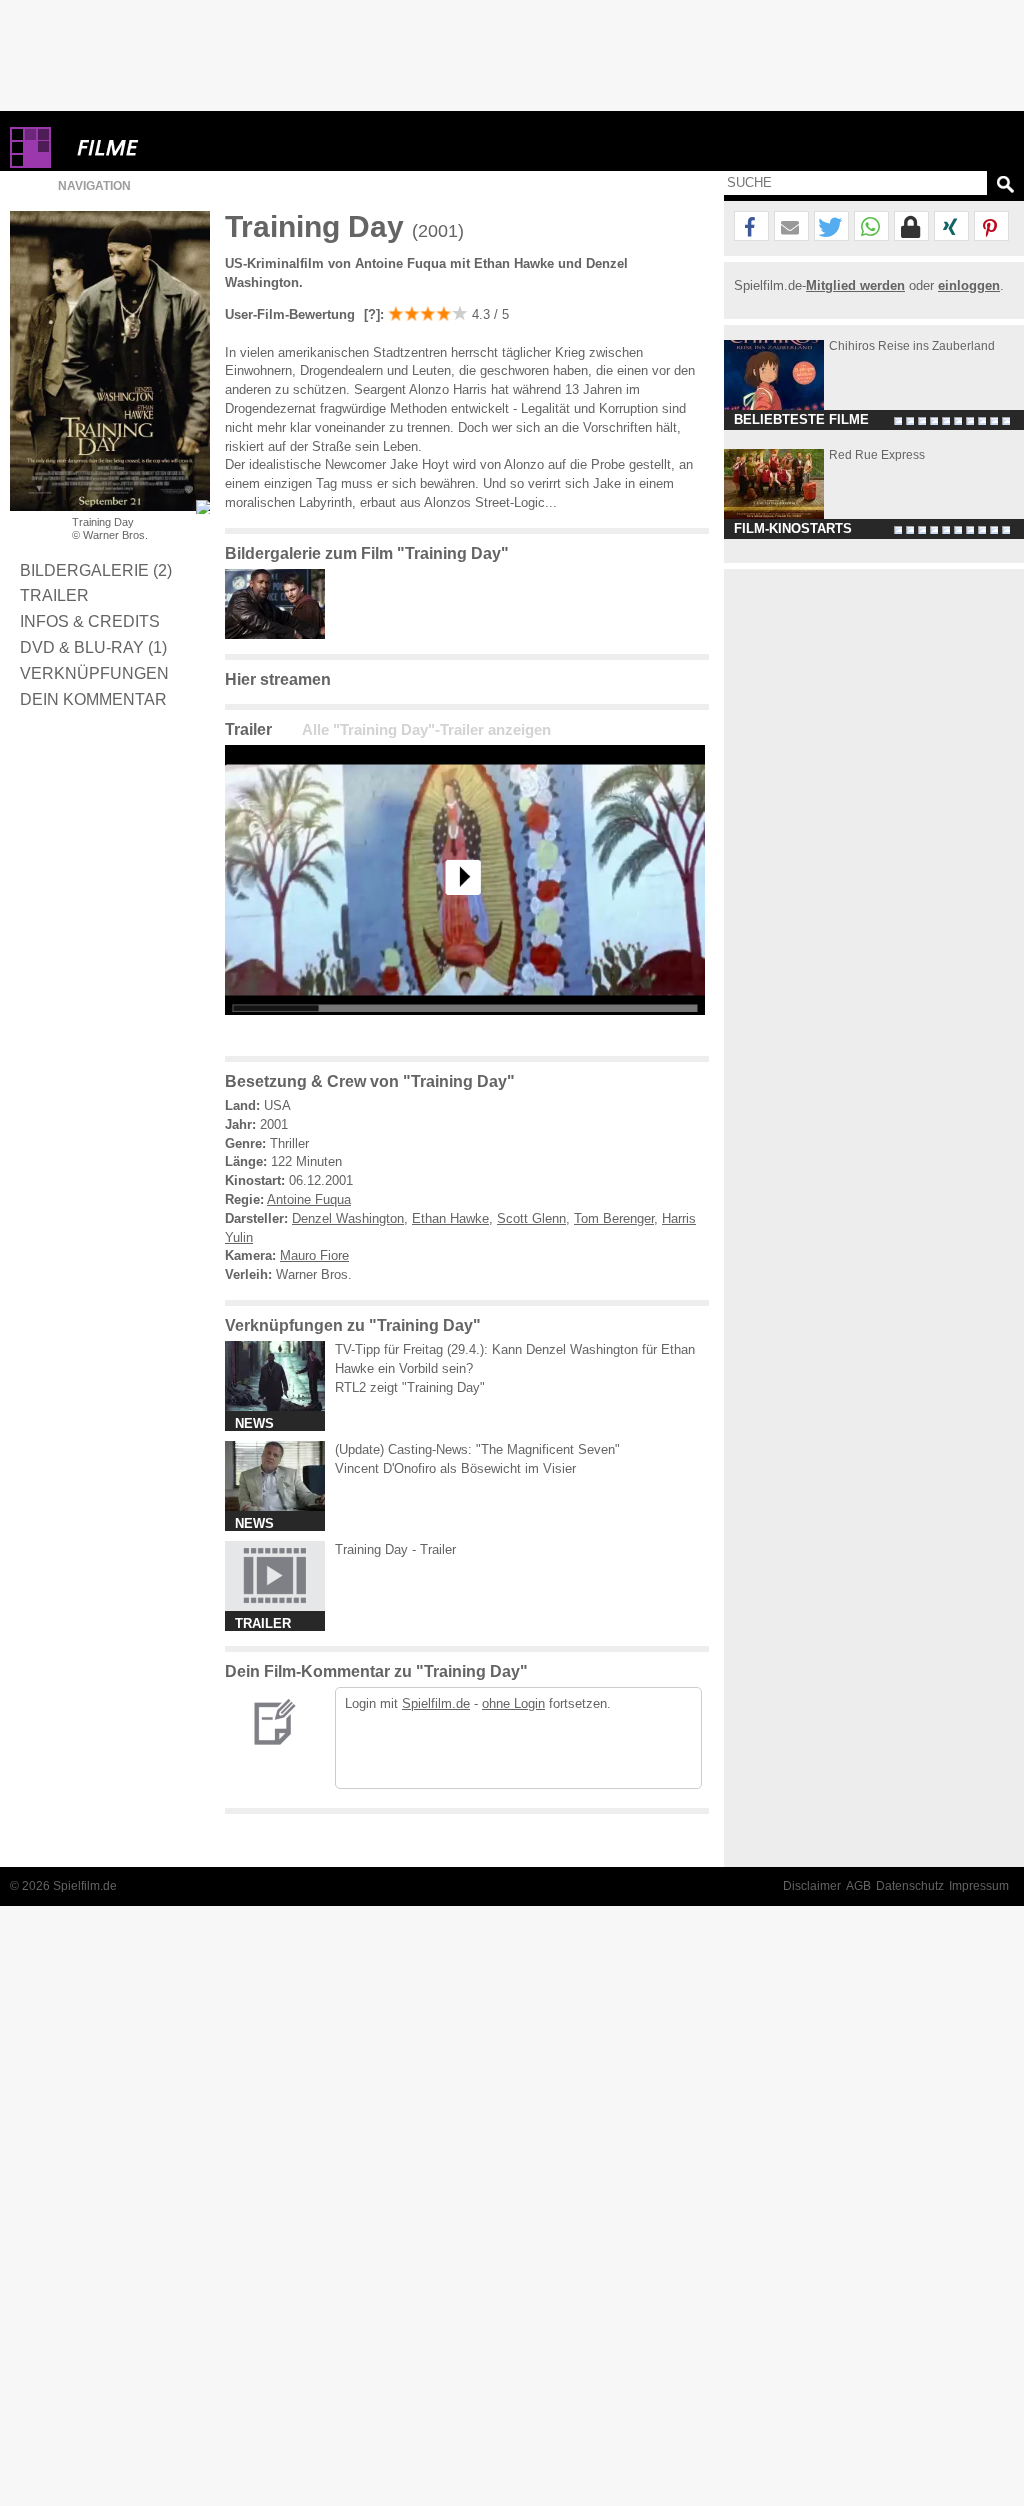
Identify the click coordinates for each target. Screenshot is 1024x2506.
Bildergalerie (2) (96, 570)
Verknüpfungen (94, 673)
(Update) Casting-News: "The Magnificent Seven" (477, 1449)
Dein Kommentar (93, 699)
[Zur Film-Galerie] (280, 634)
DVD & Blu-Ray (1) (93, 647)
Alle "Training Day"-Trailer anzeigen (426, 730)
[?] (370, 314)
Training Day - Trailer (395, 1549)
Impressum (979, 1886)
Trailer (54, 595)
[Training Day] (465, 1030)
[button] (751, 227)
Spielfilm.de (436, 1703)
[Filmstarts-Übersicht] (180, 147)
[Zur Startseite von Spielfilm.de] (30, 163)
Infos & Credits (90, 621)
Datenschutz (910, 1886)
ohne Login (513, 1703)
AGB (858, 1886)
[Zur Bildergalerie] (203, 507)
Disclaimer (812, 1886)
